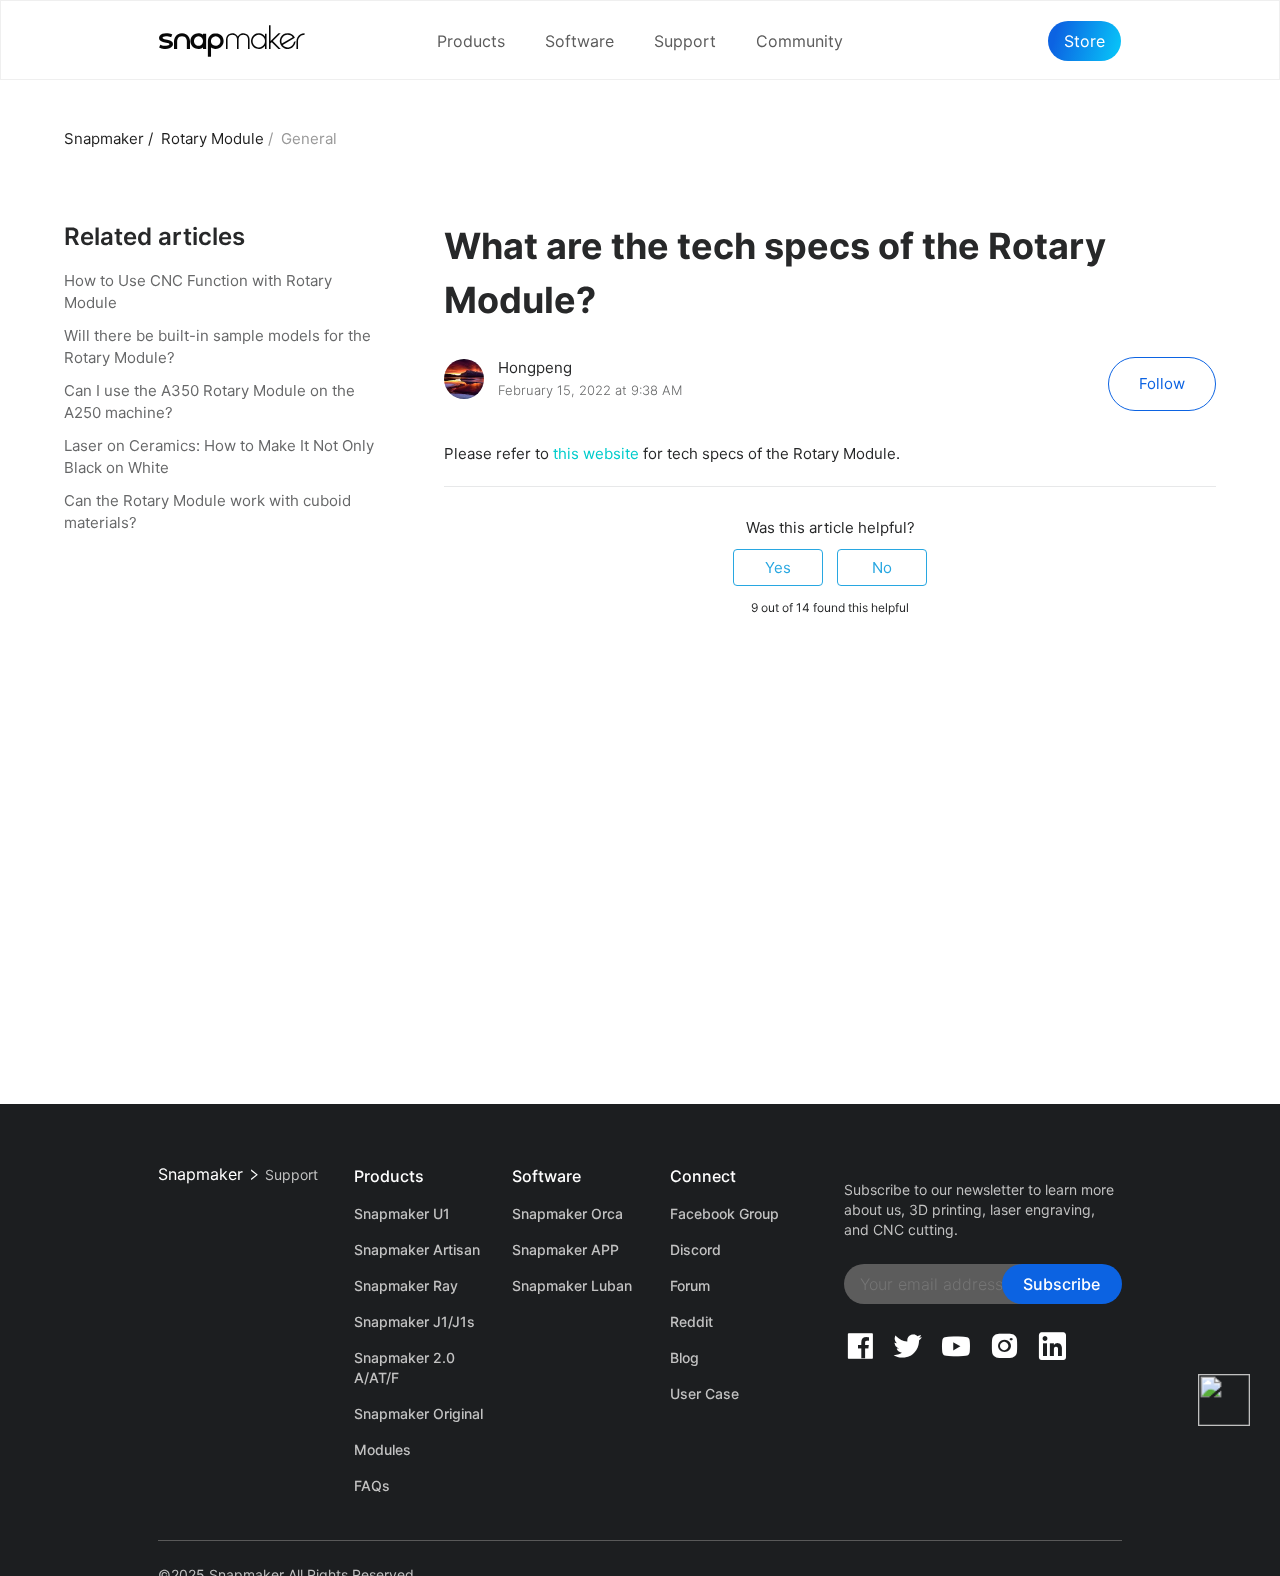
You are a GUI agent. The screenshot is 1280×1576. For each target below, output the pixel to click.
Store (1084, 41)
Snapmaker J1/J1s (414, 1321)
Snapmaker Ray (406, 1285)
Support (685, 41)
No (882, 567)
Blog (684, 1357)
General (309, 138)
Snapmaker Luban (572, 1285)
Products (471, 41)
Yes (778, 567)
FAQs (372, 1485)
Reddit (691, 1321)
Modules (382, 1449)
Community (799, 41)
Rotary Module (212, 138)
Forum (690, 1285)
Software (579, 41)
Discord (695, 1249)
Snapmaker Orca (567, 1213)
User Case (704, 1393)
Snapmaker (104, 138)
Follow (1162, 383)
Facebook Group (724, 1213)
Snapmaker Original (418, 1413)
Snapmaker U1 (402, 1213)
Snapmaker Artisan (417, 1249)
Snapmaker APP (565, 1249)
